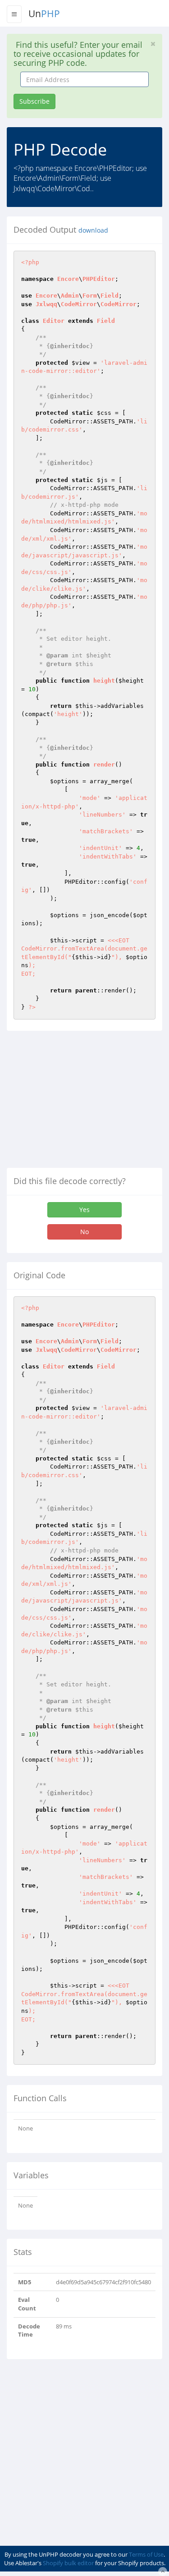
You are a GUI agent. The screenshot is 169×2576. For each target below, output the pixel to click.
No (84, 1232)
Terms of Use (146, 2554)
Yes (84, 1210)
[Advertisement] (82, 1103)
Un (44, 14)
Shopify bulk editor (68, 2563)
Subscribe (34, 101)
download (93, 230)
